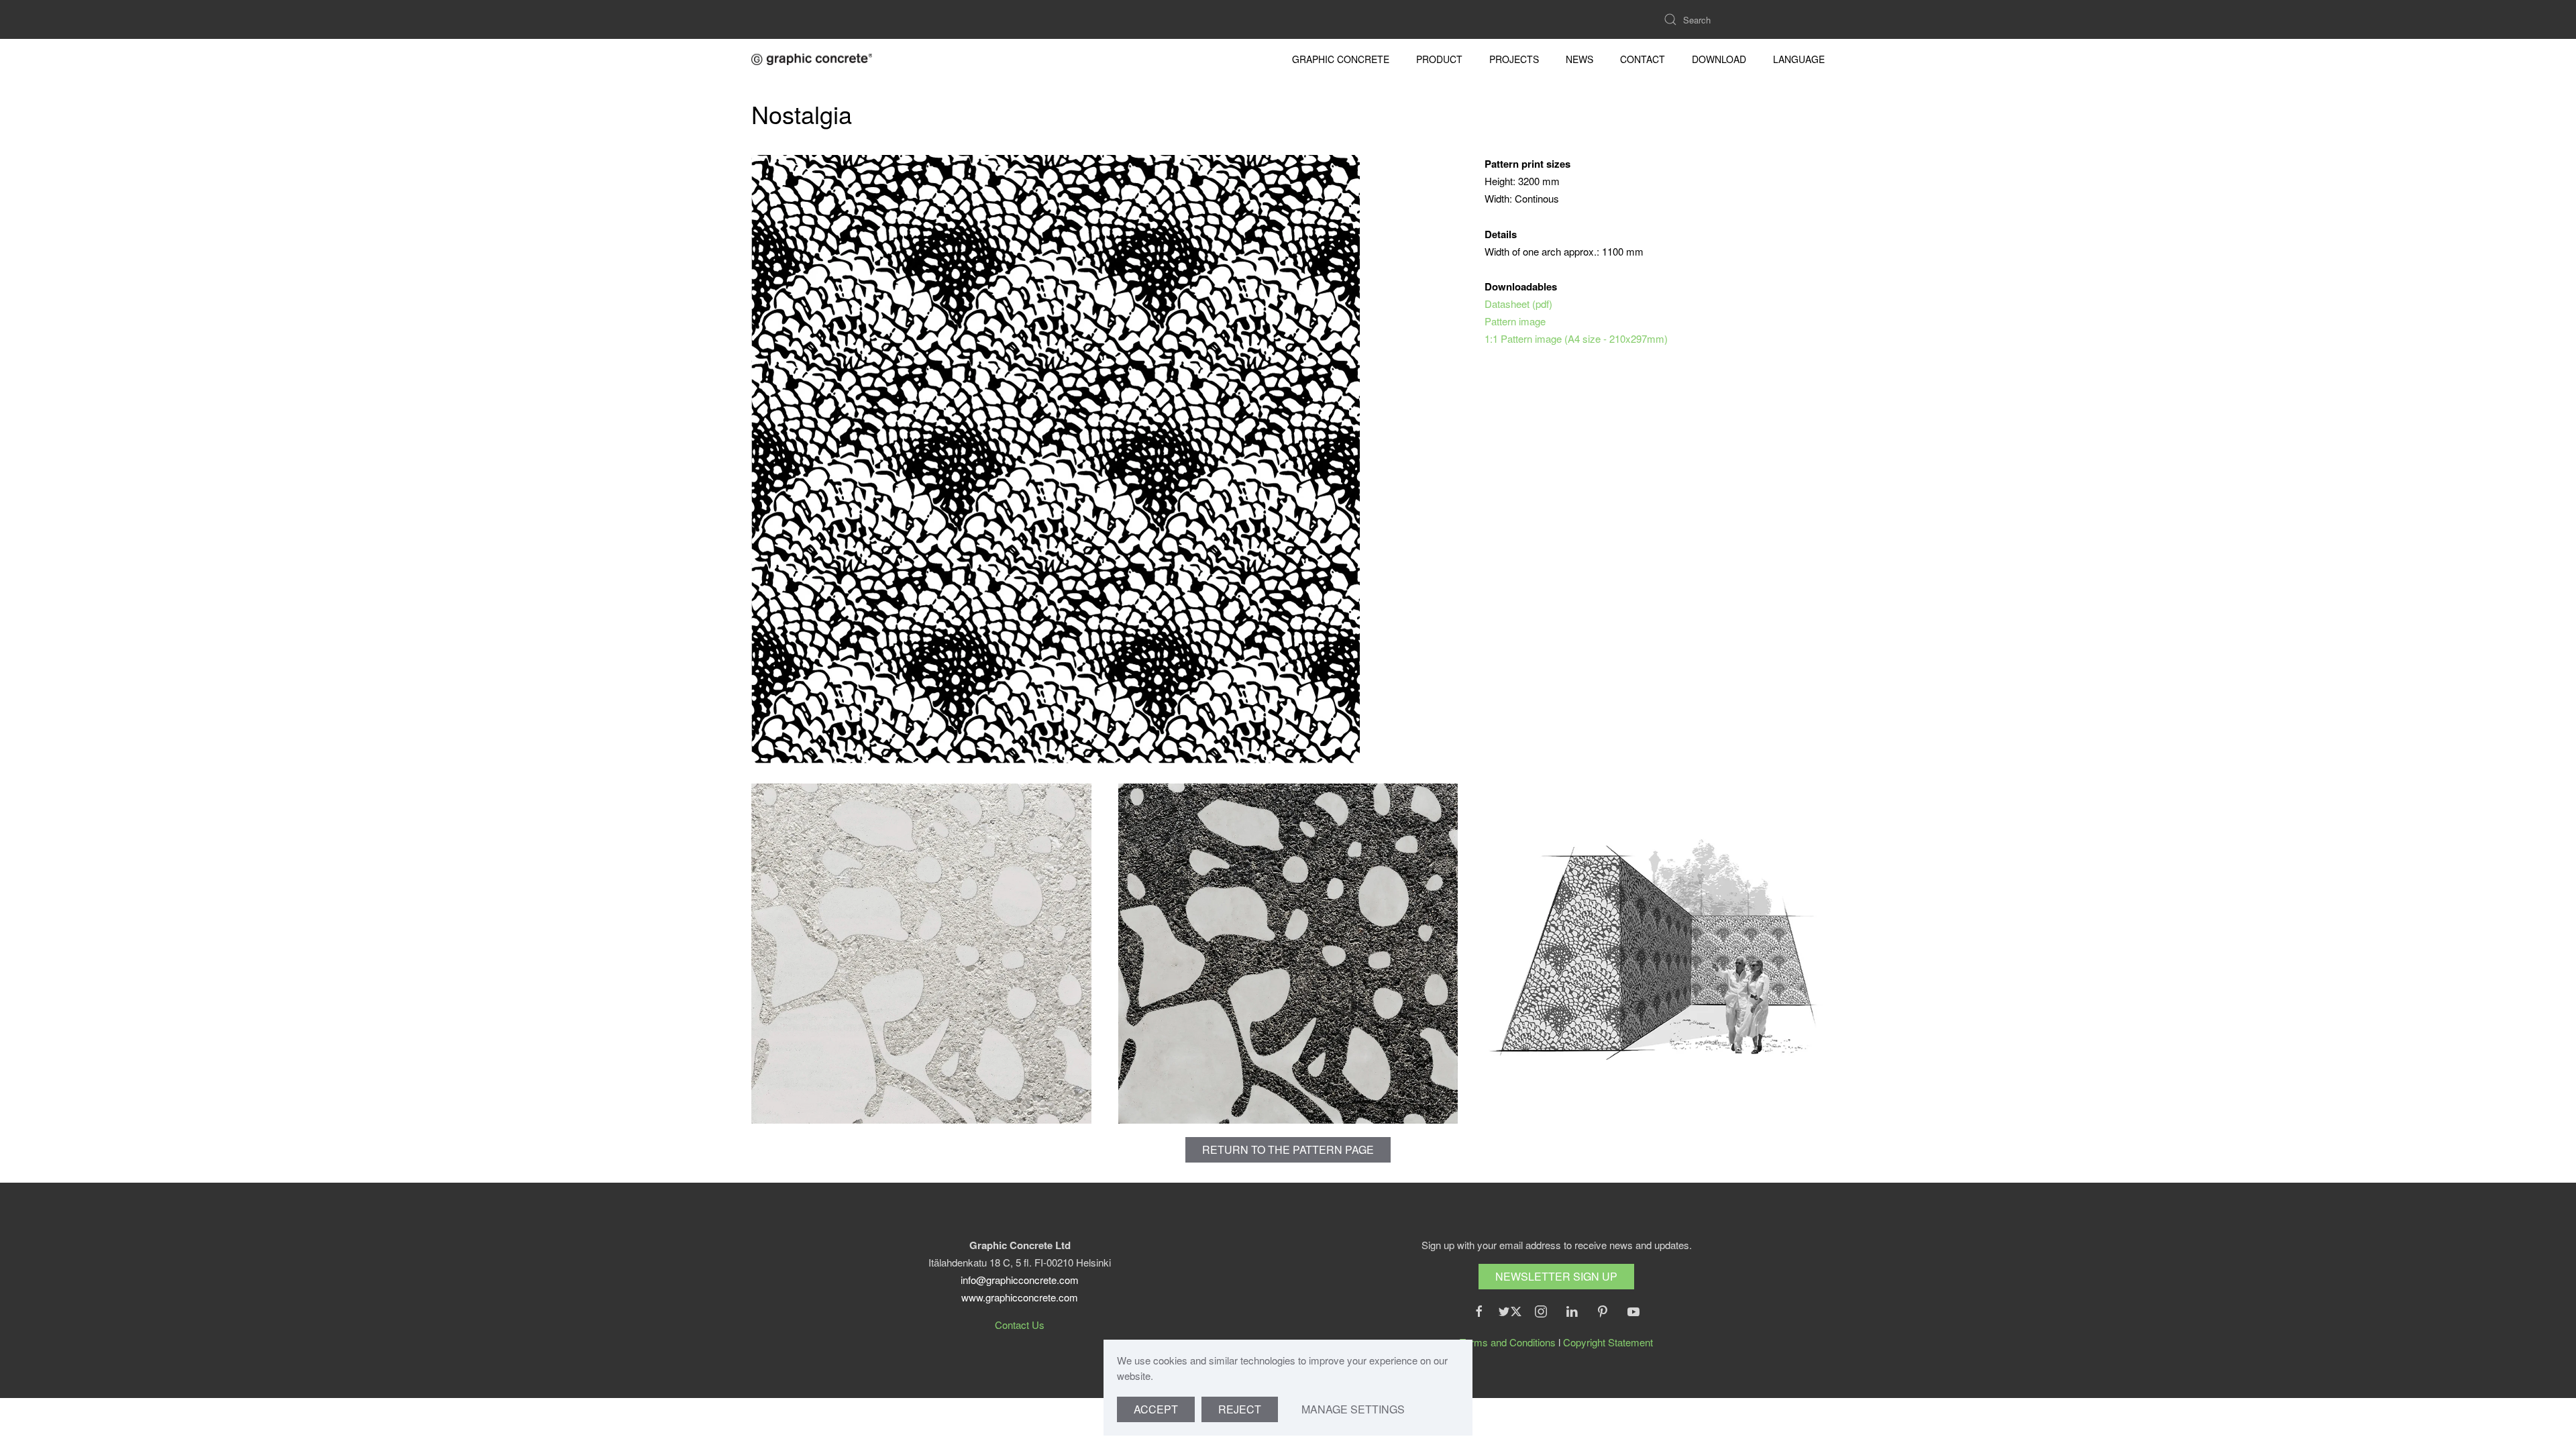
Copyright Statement (1608, 1342)
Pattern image (1515, 321)
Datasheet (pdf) (1518, 304)
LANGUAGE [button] (1799, 59)
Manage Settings (1353, 1409)
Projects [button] (1514, 59)
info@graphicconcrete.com (1020, 1280)
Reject (1240, 1409)
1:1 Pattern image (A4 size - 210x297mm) (1576, 338)
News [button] (1579, 59)
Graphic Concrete (1341, 59)
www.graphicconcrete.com (1020, 1297)
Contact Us (1020, 1325)
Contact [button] (1643, 59)
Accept (1156, 1409)
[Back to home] (812, 59)
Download (1719, 59)
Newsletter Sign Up (1556, 1276)
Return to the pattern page (1288, 1149)
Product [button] (1439, 59)
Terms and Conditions (1508, 1342)
